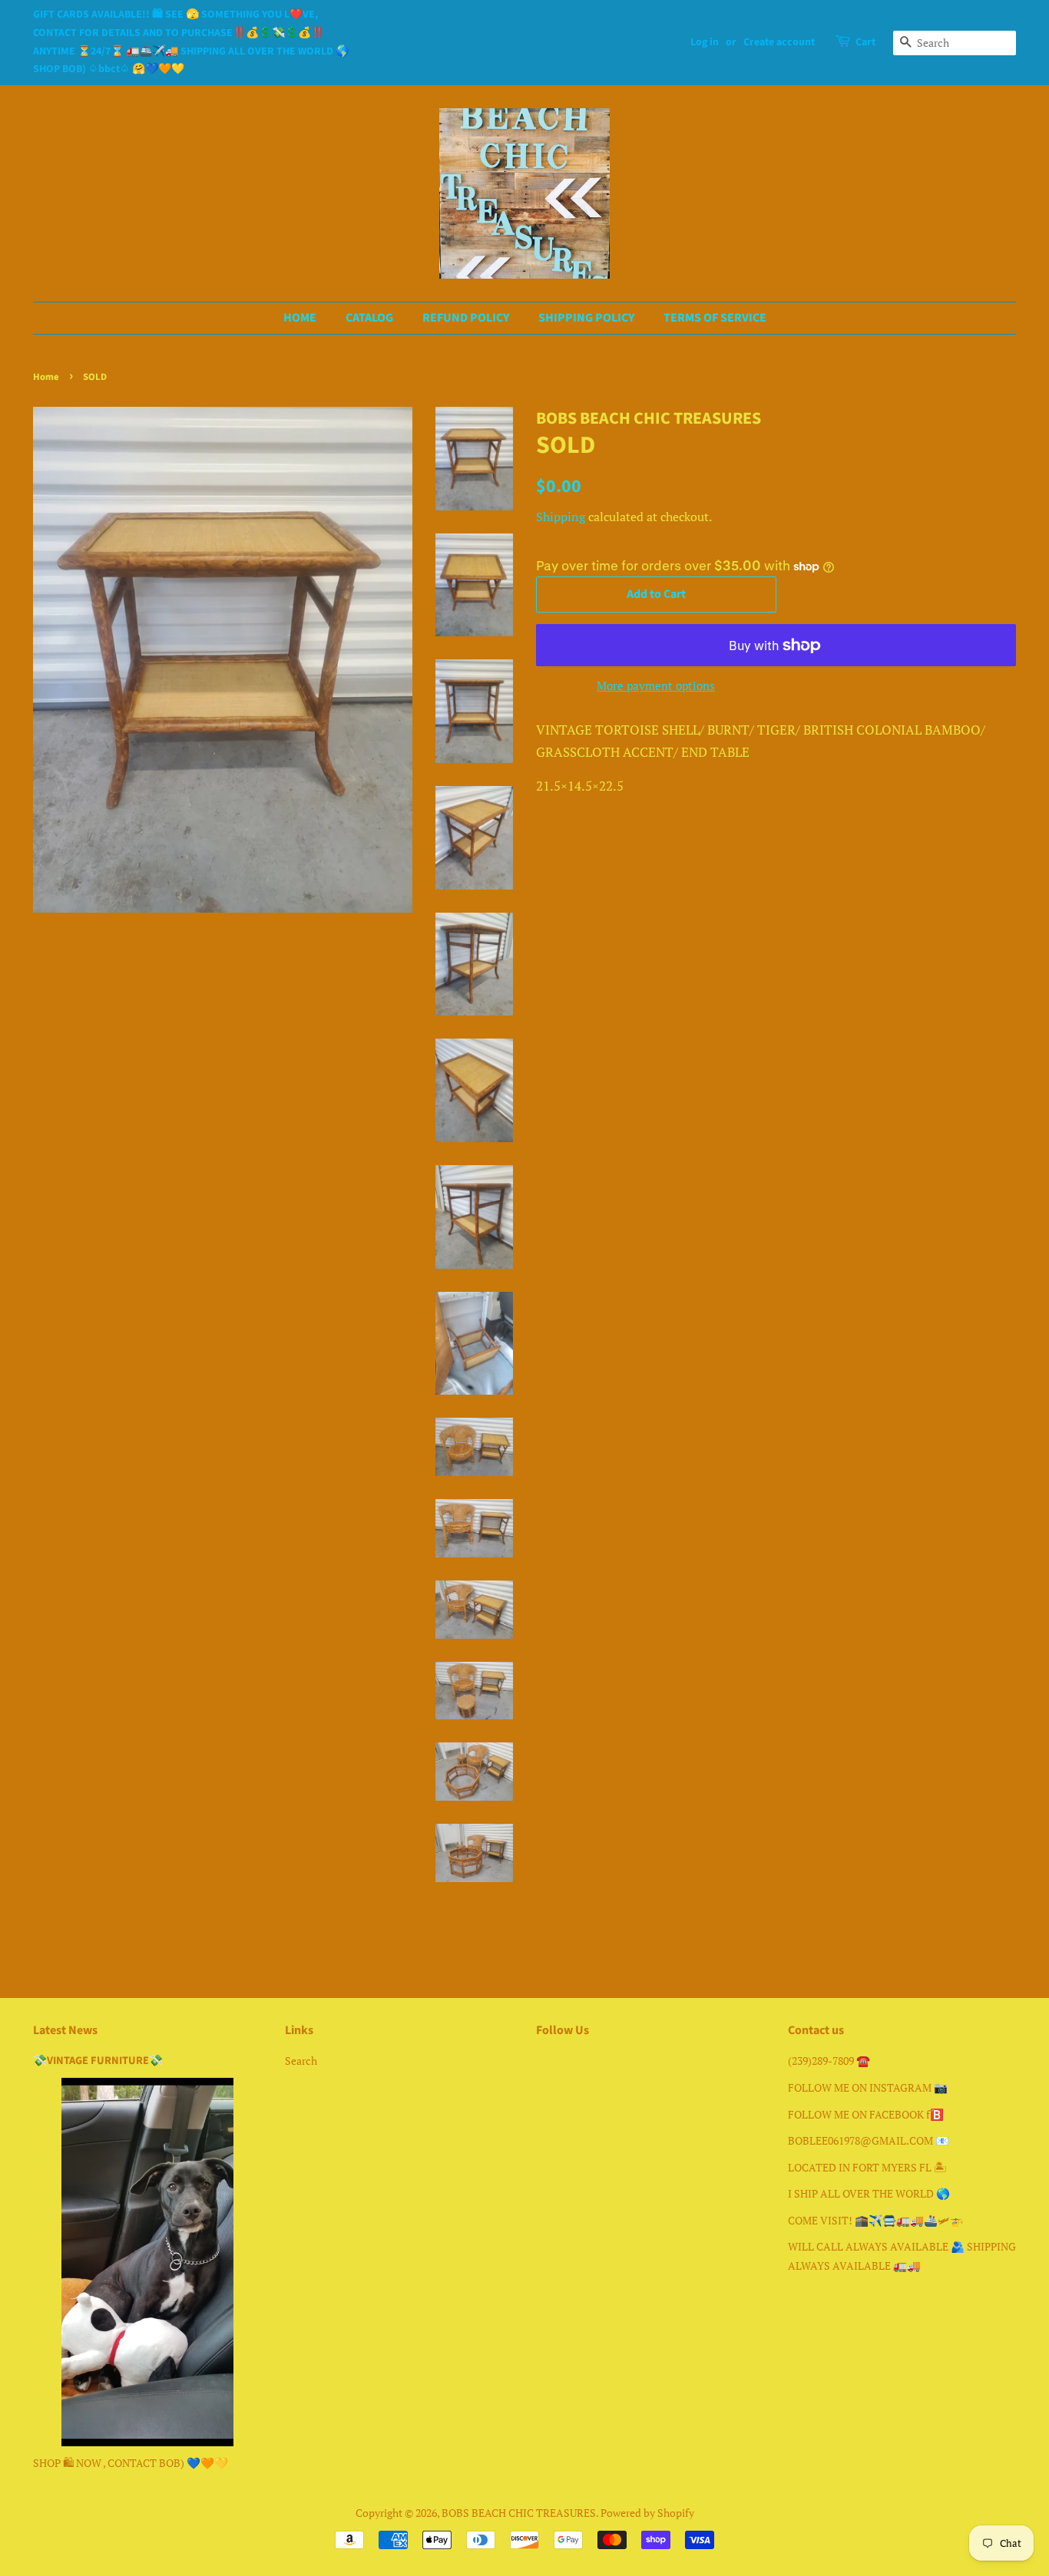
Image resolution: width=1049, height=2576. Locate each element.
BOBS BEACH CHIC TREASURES (519, 2513)
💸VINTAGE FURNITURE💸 (98, 2061)
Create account (779, 42)
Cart (865, 42)
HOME (300, 318)
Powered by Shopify (647, 2513)
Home (46, 377)
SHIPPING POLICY (586, 318)
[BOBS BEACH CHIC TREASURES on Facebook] (545, 2064)
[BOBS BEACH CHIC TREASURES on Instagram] (573, 2064)
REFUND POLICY (466, 318)
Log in (705, 42)
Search (301, 2061)
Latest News (65, 2030)
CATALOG (369, 318)
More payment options (656, 685)
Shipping (561, 517)
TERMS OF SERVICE (715, 318)
